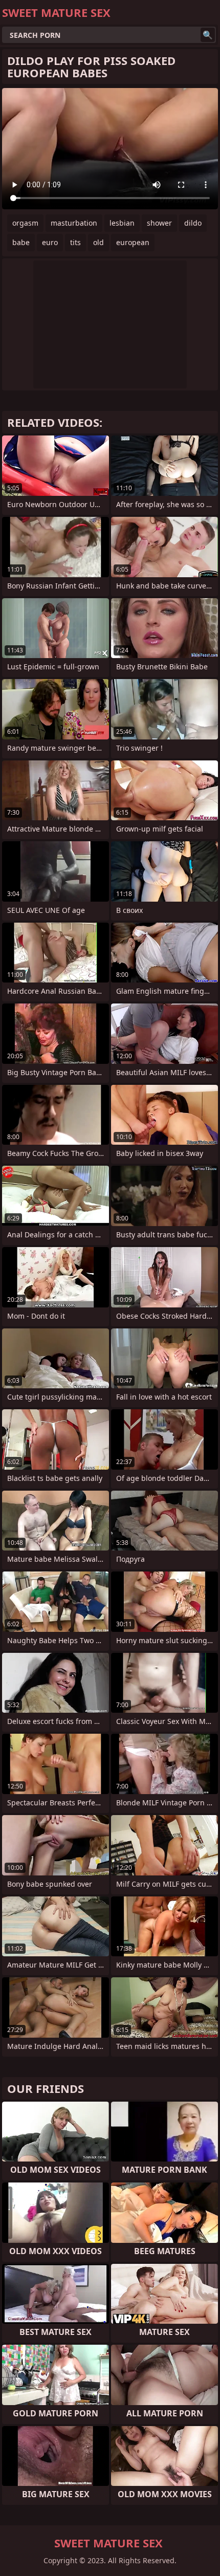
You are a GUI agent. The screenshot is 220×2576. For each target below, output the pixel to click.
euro (50, 242)
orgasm (25, 223)
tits (75, 242)
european (133, 242)
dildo (193, 223)
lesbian (122, 223)
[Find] (208, 35)
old (98, 242)
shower (159, 223)
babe (21, 242)
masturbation (74, 223)
